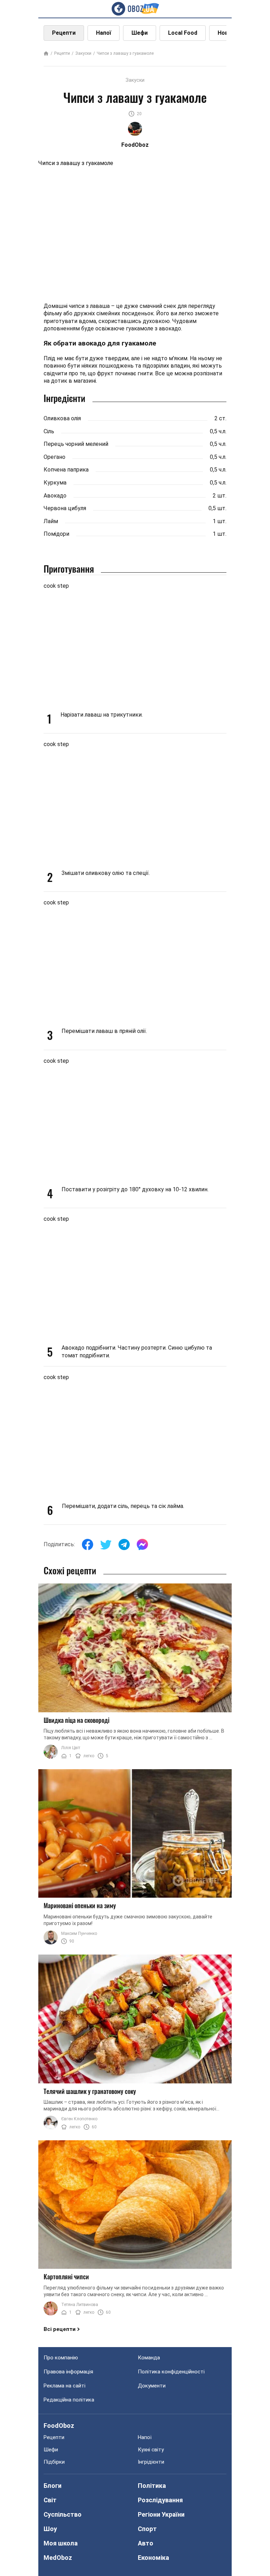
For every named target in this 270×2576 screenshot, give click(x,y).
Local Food (183, 33)
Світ (50, 2500)
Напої (104, 33)
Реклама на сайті (65, 2386)
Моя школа (61, 2543)
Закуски (83, 53)
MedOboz (58, 2558)
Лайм (51, 521)
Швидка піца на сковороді (76, 1720)
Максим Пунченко (79, 1933)
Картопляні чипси (66, 2277)
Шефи (140, 33)
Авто (146, 2543)
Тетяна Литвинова (80, 2305)
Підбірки (54, 2462)
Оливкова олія (62, 418)
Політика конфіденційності (171, 2372)
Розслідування (160, 2500)
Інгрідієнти (151, 2462)
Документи (152, 2386)
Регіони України (161, 2514)
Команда (149, 2358)
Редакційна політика (69, 2400)
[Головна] (46, 54)
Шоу (50, 2529)
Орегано (54, 457)
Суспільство (63, 2514)
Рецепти (64, 33)
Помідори (56, 534)
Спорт (147, 2529)
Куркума (55, 483)
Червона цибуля (65, 508)
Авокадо (55, 496)
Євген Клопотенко (79, 2119)
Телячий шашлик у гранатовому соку (90, 2091)
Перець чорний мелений (76, 444)
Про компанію (61, 2358)
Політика (152, 2486)
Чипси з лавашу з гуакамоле (125, 53)
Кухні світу (151, 2450)
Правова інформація (68, 2372)
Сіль (49, 431)
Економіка (153, 2558)
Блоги (53, 2486)
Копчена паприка (66, 470)
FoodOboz (59, 2426)
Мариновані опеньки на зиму (80, 1905)
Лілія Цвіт (71, 1748)
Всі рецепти (60, 2329)
